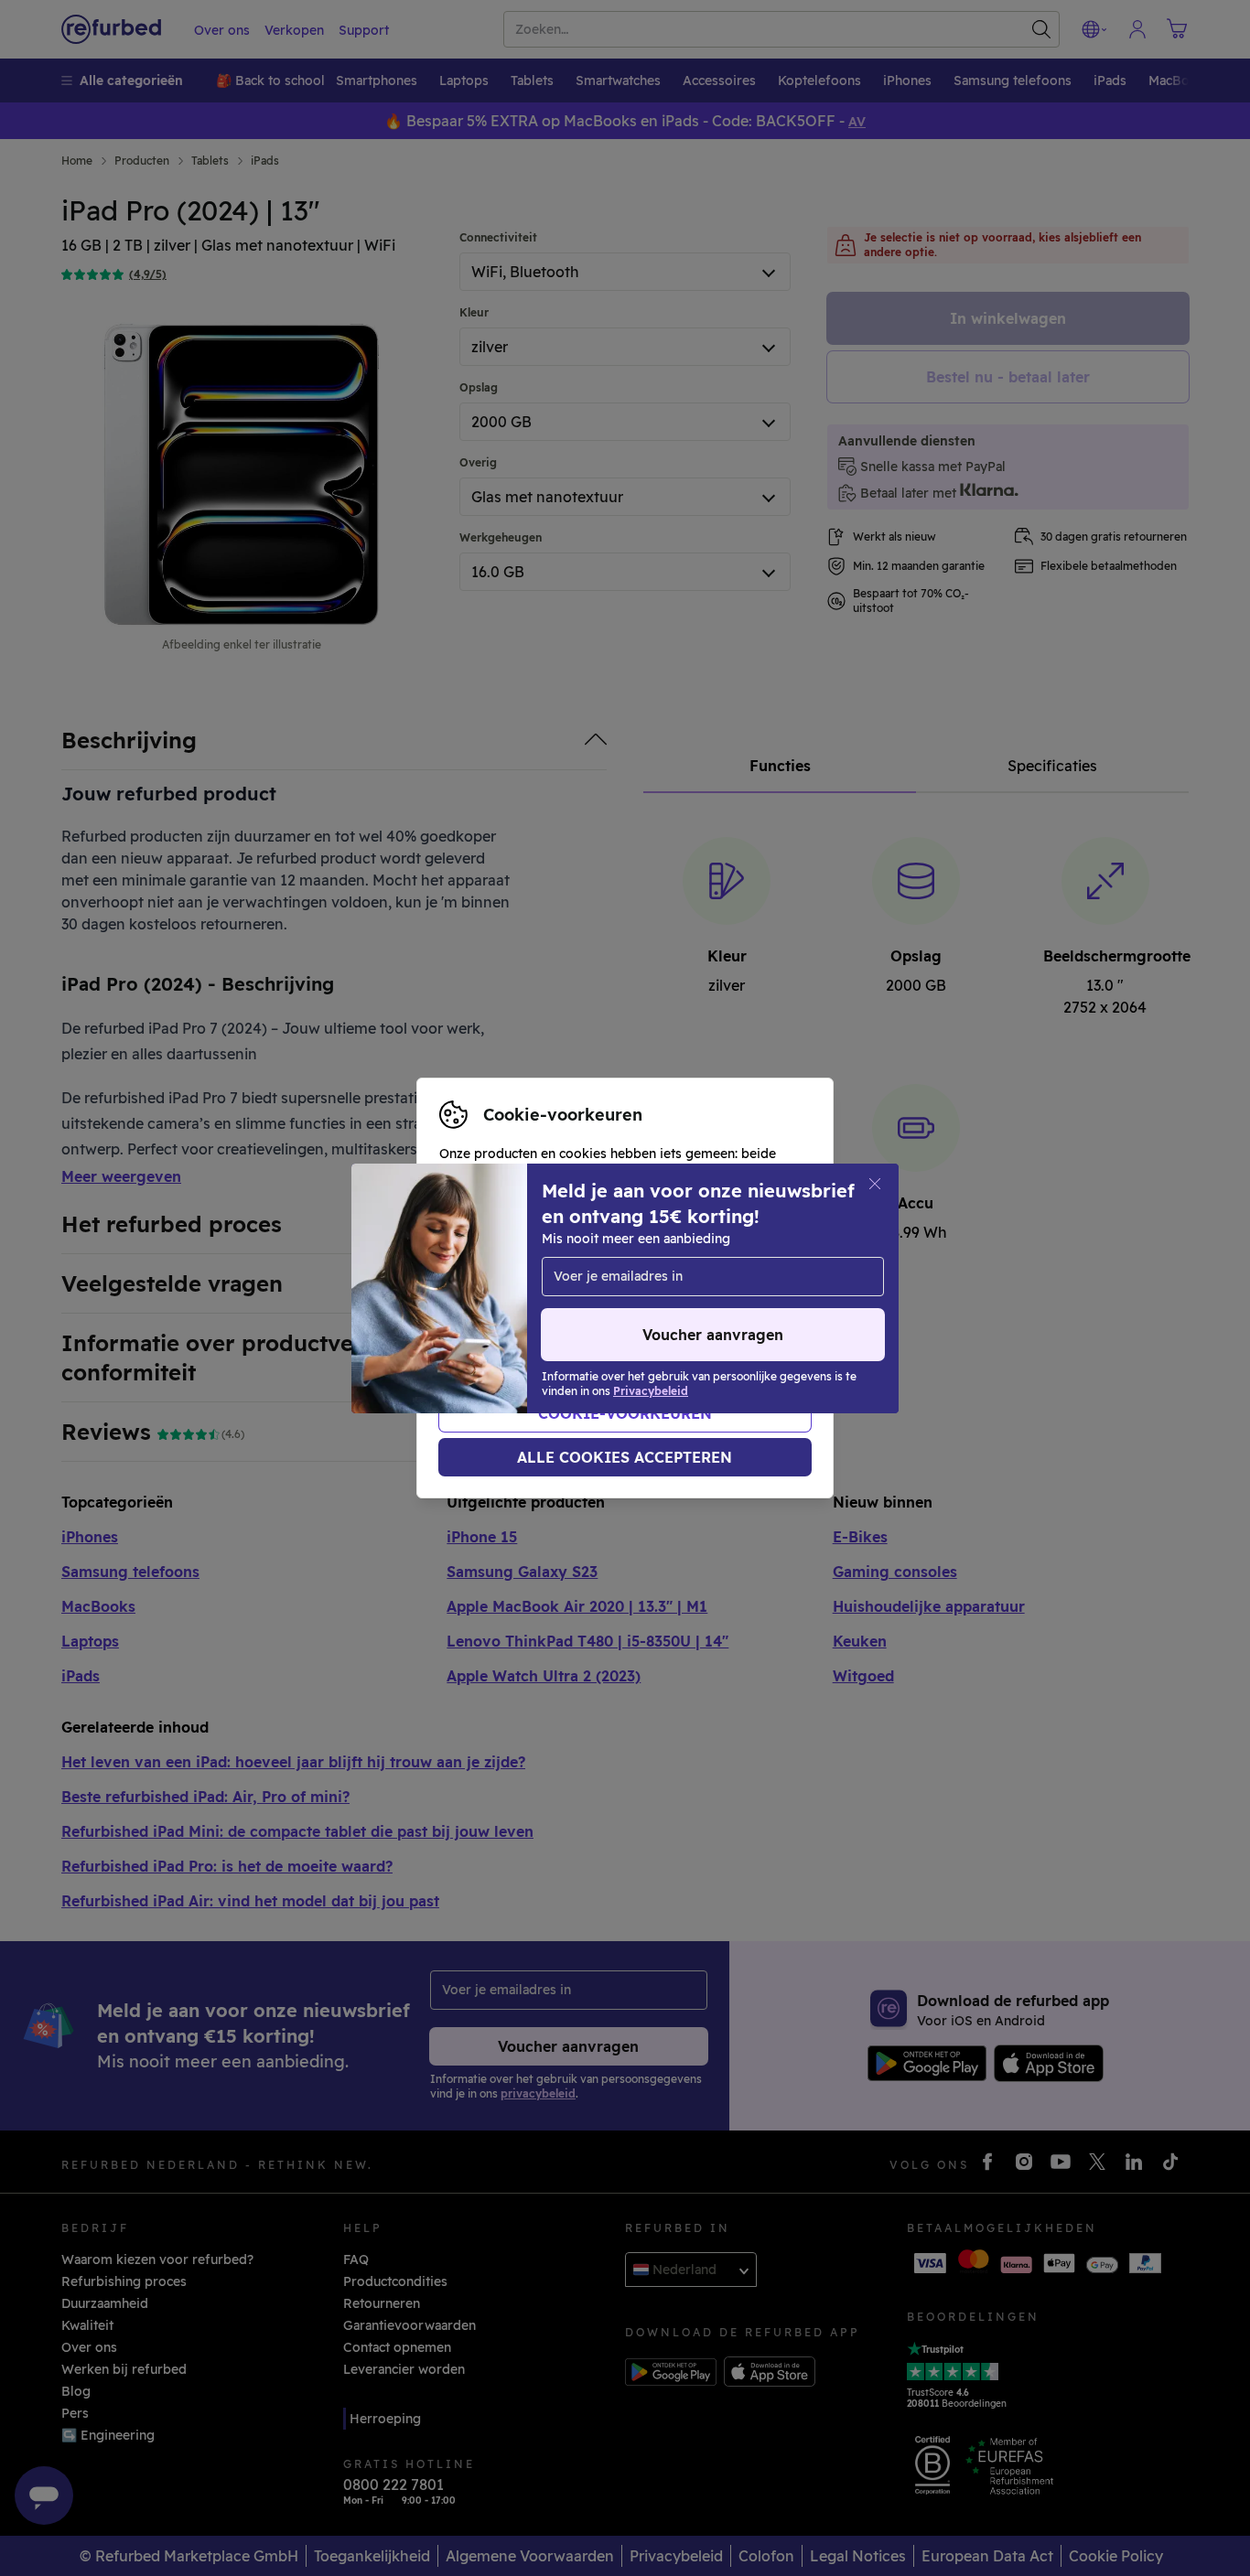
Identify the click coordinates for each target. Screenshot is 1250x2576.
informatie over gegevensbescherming (562, 1307)
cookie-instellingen (656, 1269)
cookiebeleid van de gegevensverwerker (568, 1326)
